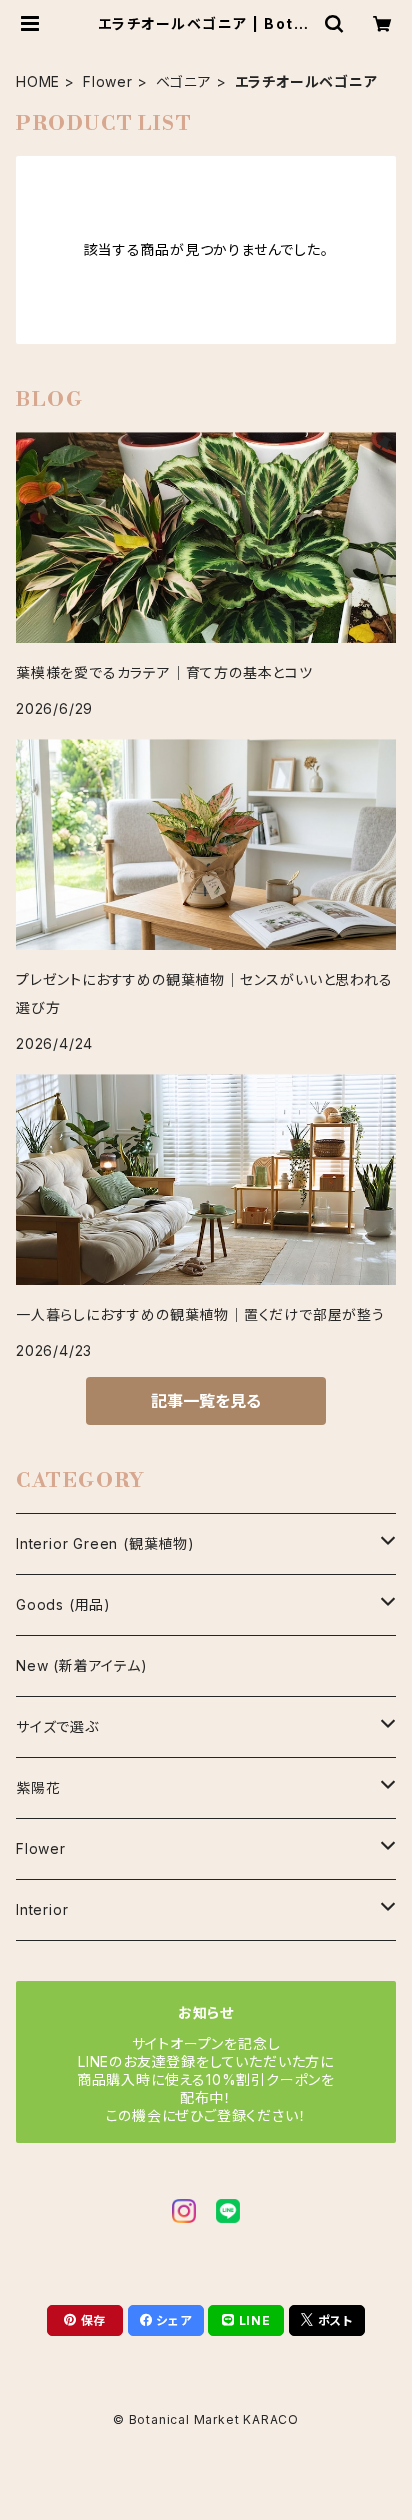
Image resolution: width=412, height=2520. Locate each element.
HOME (38, 81)
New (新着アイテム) (82, 1665)
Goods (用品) (63, 1604)
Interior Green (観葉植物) (105, 1543)
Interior (42, 1909)
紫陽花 (38, 1787)
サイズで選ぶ (57, 1726)
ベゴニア (184, 81)
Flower (108, 81)
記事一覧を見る (206, 1401)
